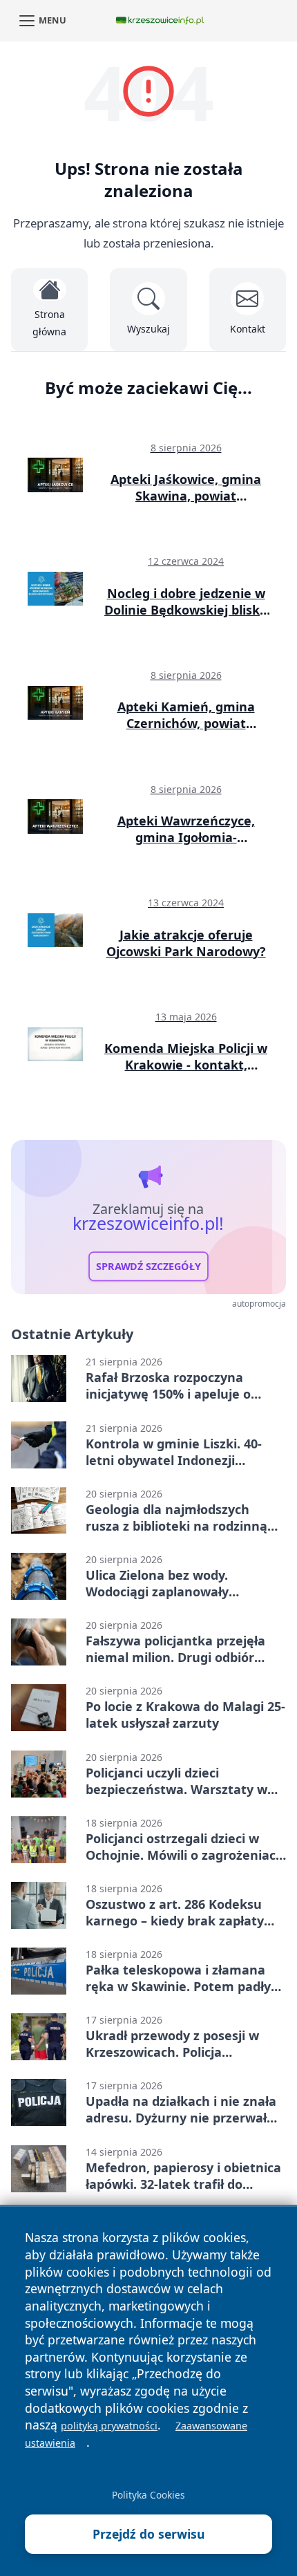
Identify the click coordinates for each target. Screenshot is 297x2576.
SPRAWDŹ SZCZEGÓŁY (148, 1266)
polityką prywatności (109, 2426)
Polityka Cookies (148, 2495)
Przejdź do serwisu (149, 2534)
